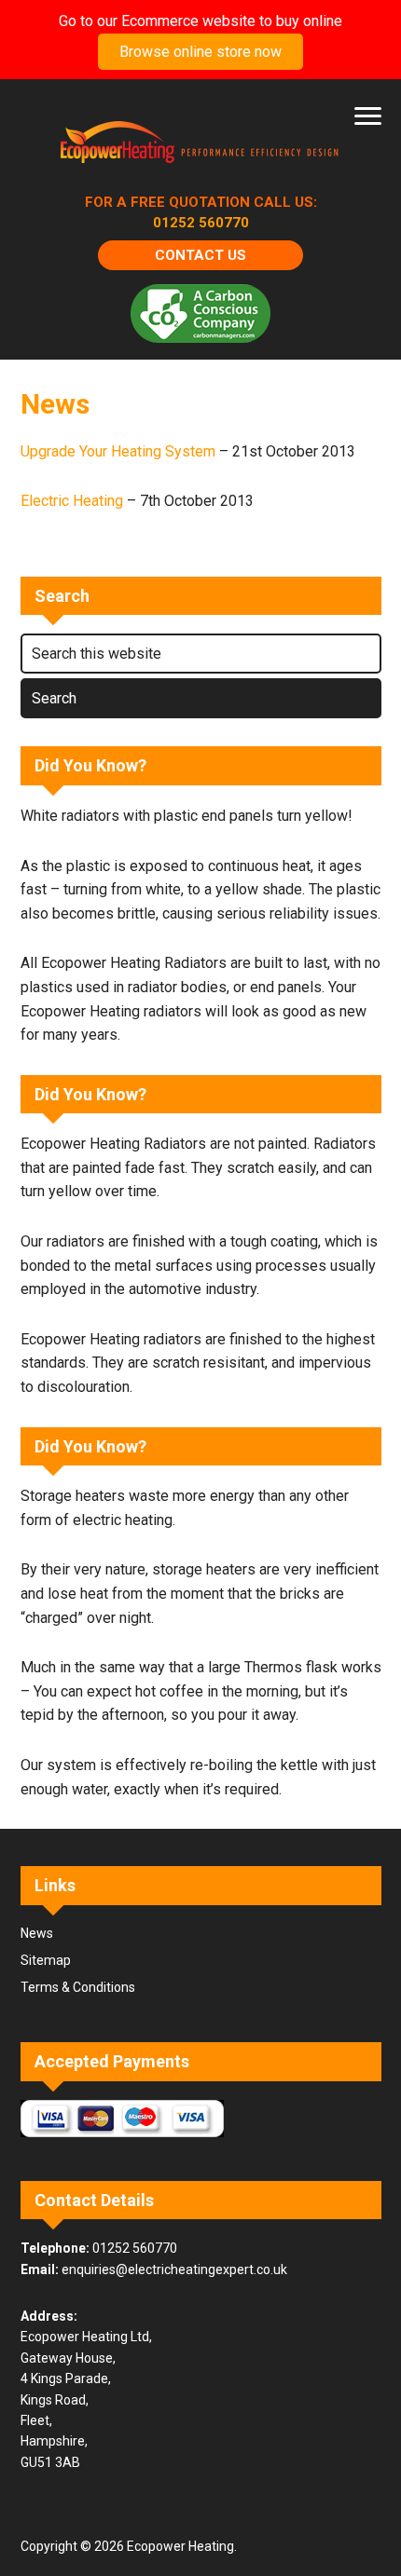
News (37, 1933)
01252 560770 (201, 223)
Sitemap (46, 1960)
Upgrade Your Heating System (118, 451)
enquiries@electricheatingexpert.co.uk (174, 2269)
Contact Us (200, 255)
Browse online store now (200, 52)
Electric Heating (72, 501)
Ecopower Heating (200, 144)
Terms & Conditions (78, 1987)
